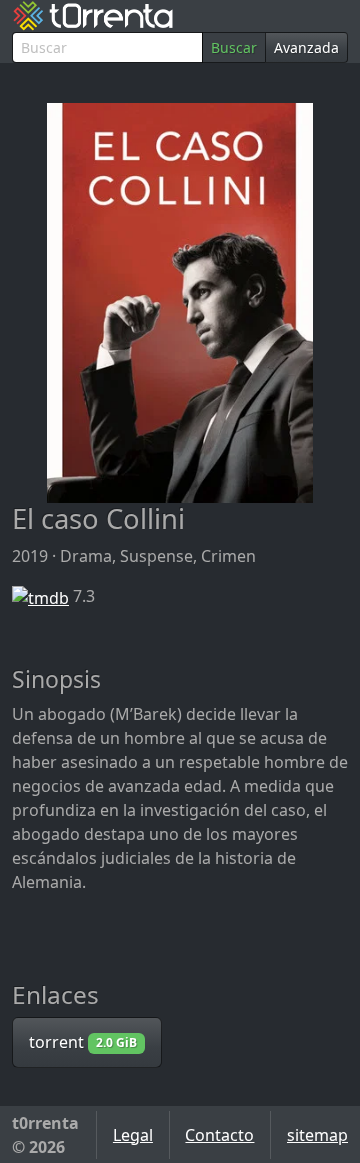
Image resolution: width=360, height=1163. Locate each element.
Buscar (234, 47)
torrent (83, 1042)
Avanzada (306, 47)
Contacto (219, 1135)
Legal (133, 1135)
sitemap (317, 1135)
